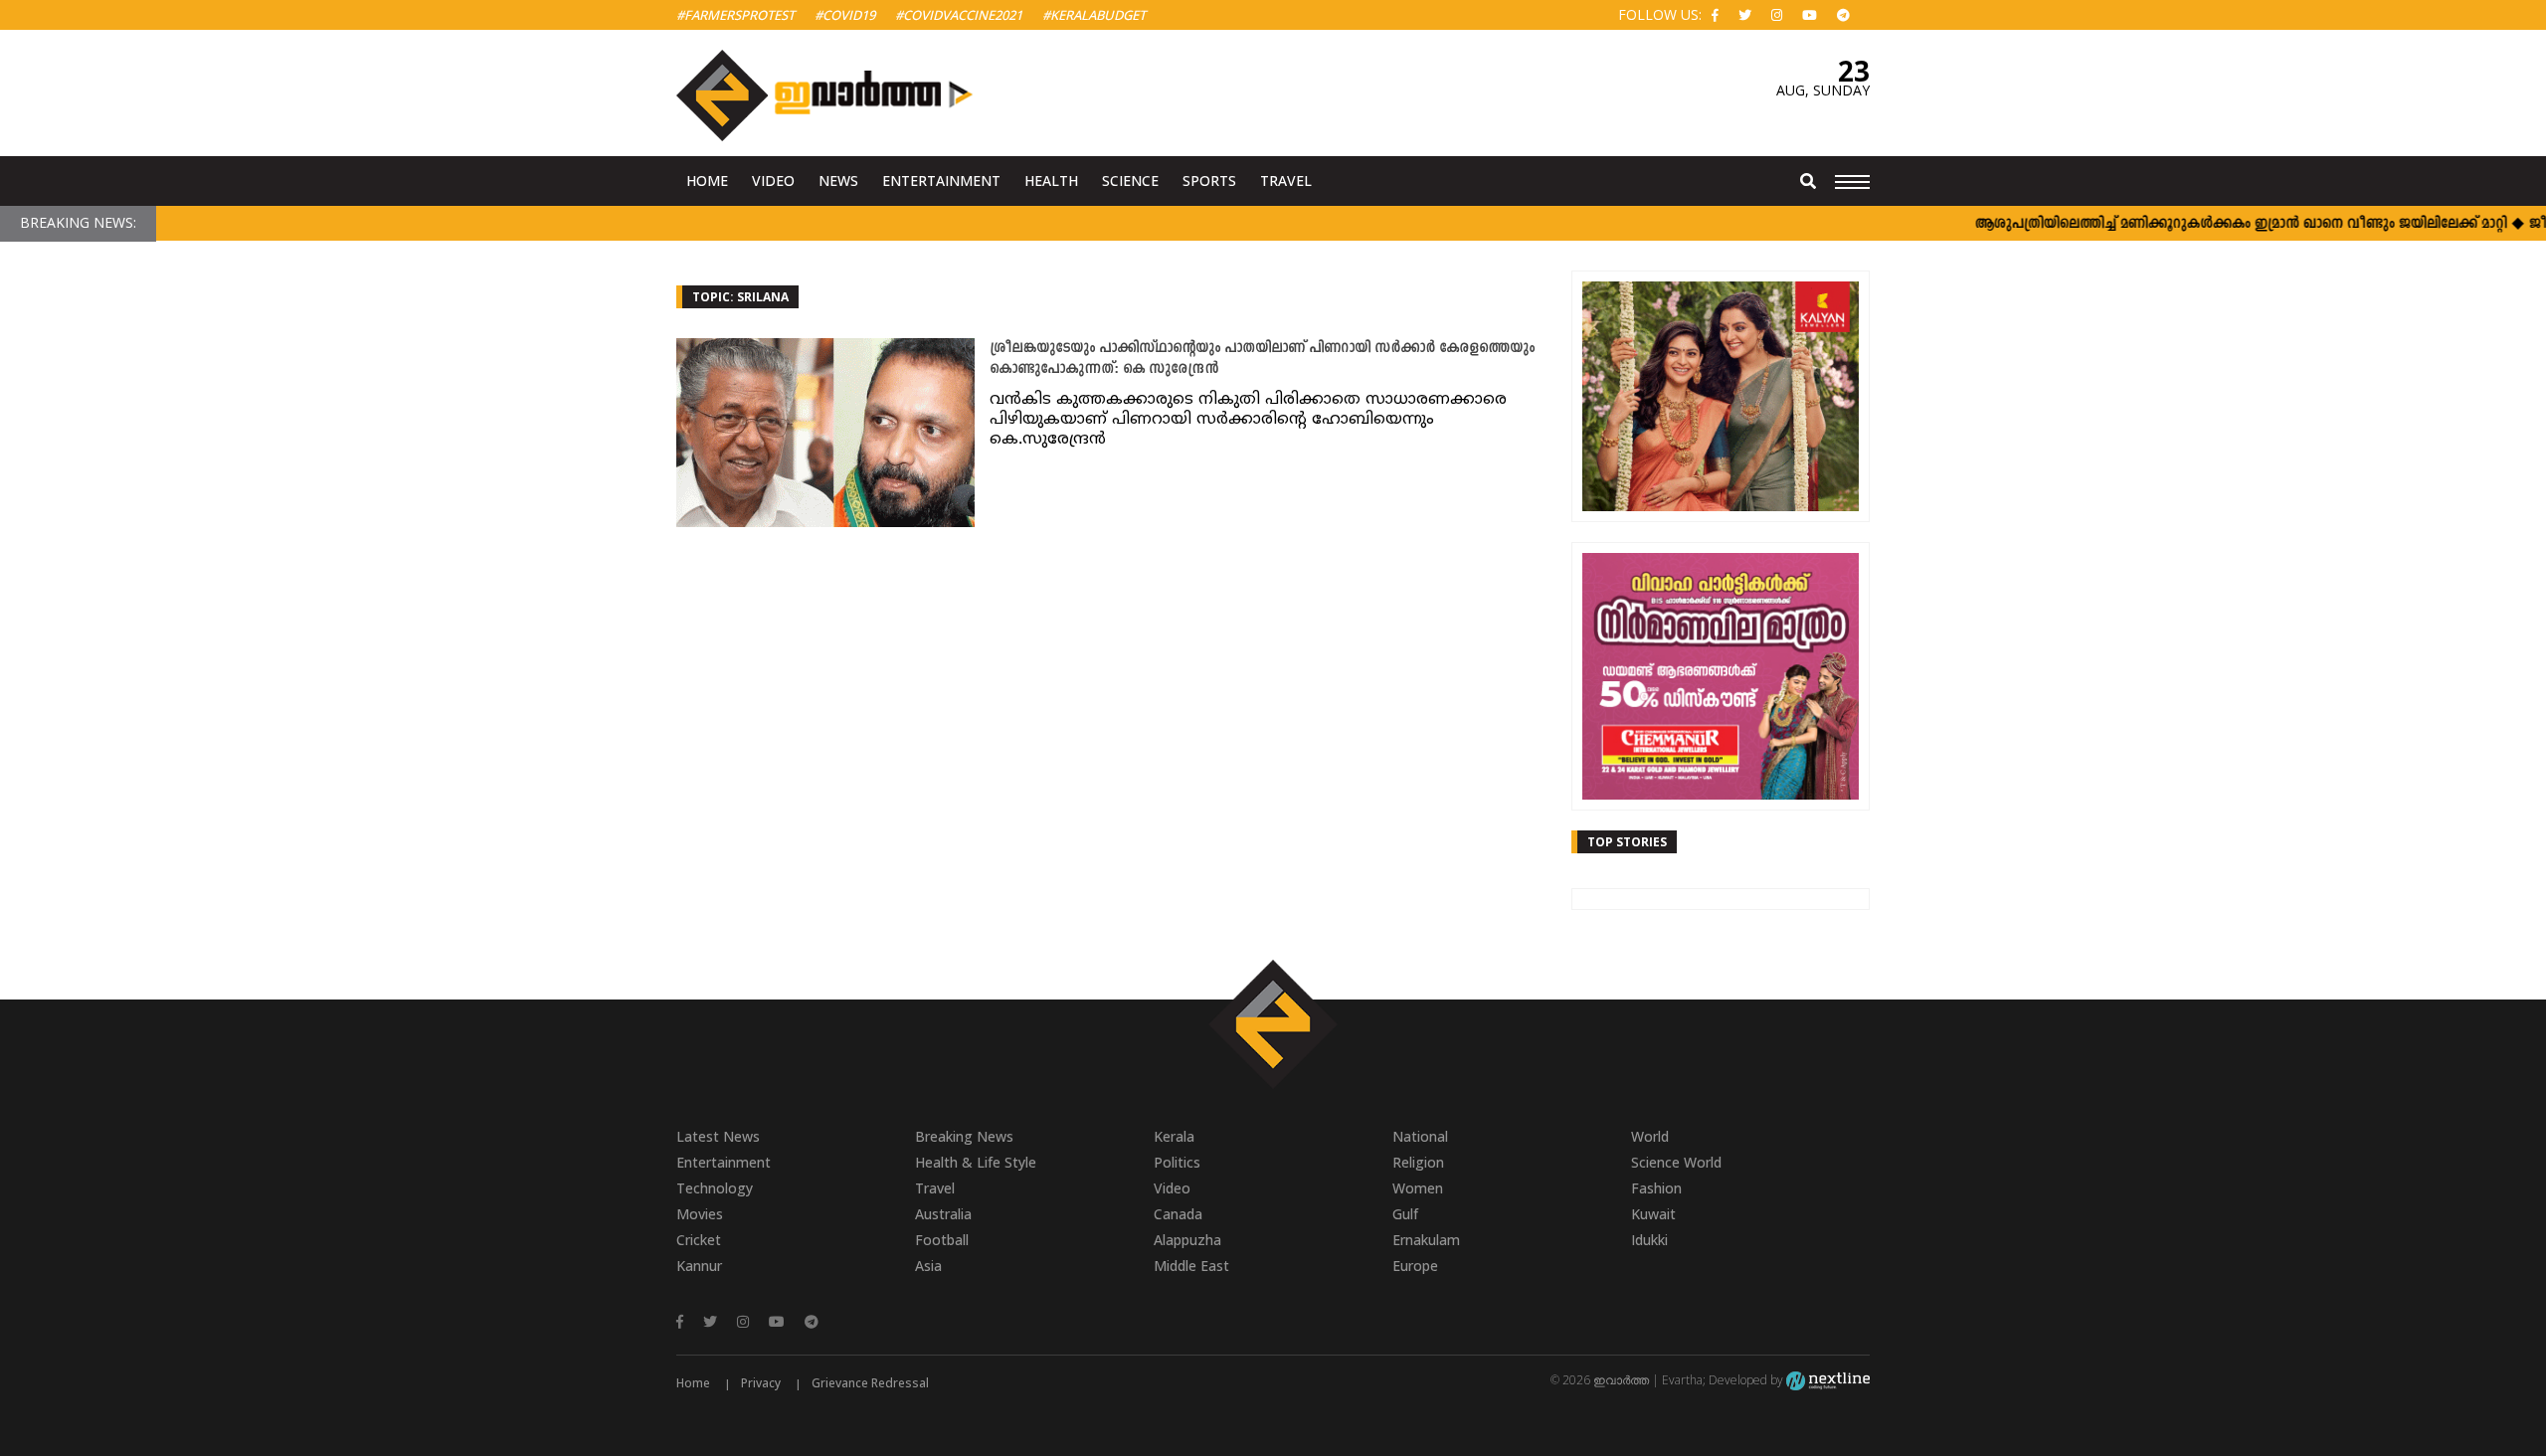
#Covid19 (845, 15)
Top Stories (1627, 842)
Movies (700, 1214)
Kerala (1174, 1136)
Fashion (1656, 1188)
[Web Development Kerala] (1828, 1380)
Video (773, 181)
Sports (1209, 181)
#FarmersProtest (735, 15)
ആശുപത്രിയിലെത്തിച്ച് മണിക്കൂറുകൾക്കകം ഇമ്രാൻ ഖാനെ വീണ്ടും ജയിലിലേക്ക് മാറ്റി (2207, 224)
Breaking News (964, 1136)
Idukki (1649, 1240)
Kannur (699, 1266)
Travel (1286, 181)
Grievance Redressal (870, 1383)
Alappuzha (1187, 1240)
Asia (928, 1266)
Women (1418, 1188)
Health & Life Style (976, 1162)
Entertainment (941, 181)
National (1420, 1136)
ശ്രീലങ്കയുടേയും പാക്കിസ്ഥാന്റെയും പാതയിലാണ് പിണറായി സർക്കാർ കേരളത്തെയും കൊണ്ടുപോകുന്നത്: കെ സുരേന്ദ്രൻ (1262, 359)
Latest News (718, 1136)
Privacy (761, 1383)
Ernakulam (1426, 1240)
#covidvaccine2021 (959, 15)
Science (1130, 181)
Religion (1418, 1162)
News (838, 181)
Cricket (699, 1240)
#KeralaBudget (1094, 15)
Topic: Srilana (740, 297)
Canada (1178, 1214)
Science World (1676, 1162)
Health (1051, 181)
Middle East (1191, 1266)
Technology (715, 1188)
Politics (1177, 1162)
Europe (1415, 1266)
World (1650, 1136)
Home (707, 181)
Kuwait (1653, 1214)
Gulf (1405, 1214)
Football (942, 1240)
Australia (943, 1214)
